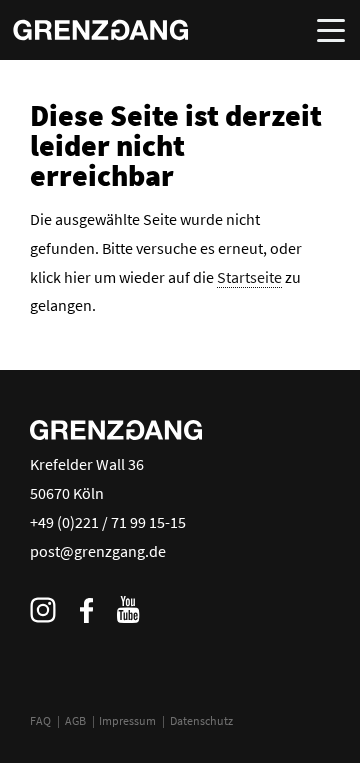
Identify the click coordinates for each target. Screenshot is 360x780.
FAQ (40, 720)
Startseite (249, 277)
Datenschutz (201, 720)
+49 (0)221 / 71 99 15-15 (108, 522)
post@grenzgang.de (98, 551)
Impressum (127, 720)
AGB (75, 720)
